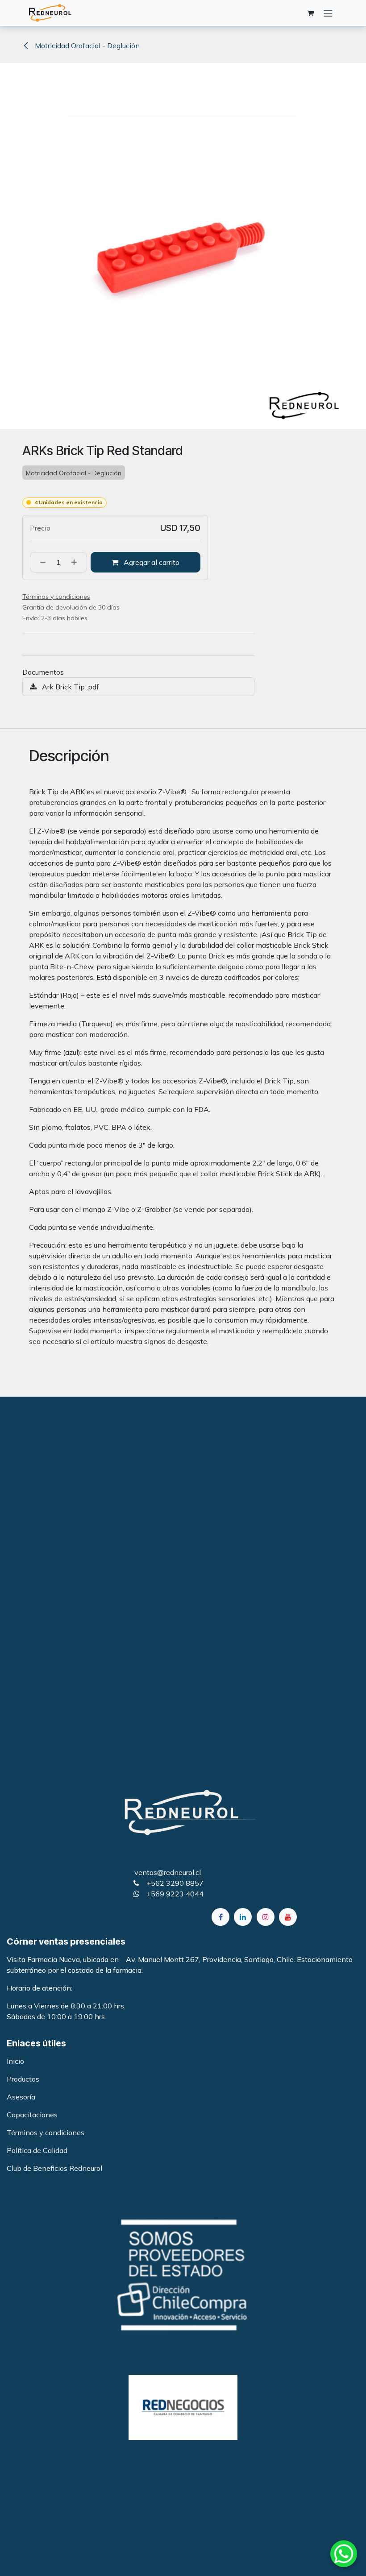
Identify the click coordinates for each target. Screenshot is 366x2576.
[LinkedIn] (243, 1917)
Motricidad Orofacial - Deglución (86, 46)
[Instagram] (266, 1917)
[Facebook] (220, 1917)
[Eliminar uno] (40, 562)
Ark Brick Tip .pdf (70, 687)
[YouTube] (288, 1917)
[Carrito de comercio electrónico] (310, 13)
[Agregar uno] (77, 562)
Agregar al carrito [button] (151, 562)
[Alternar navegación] (328, 13)
